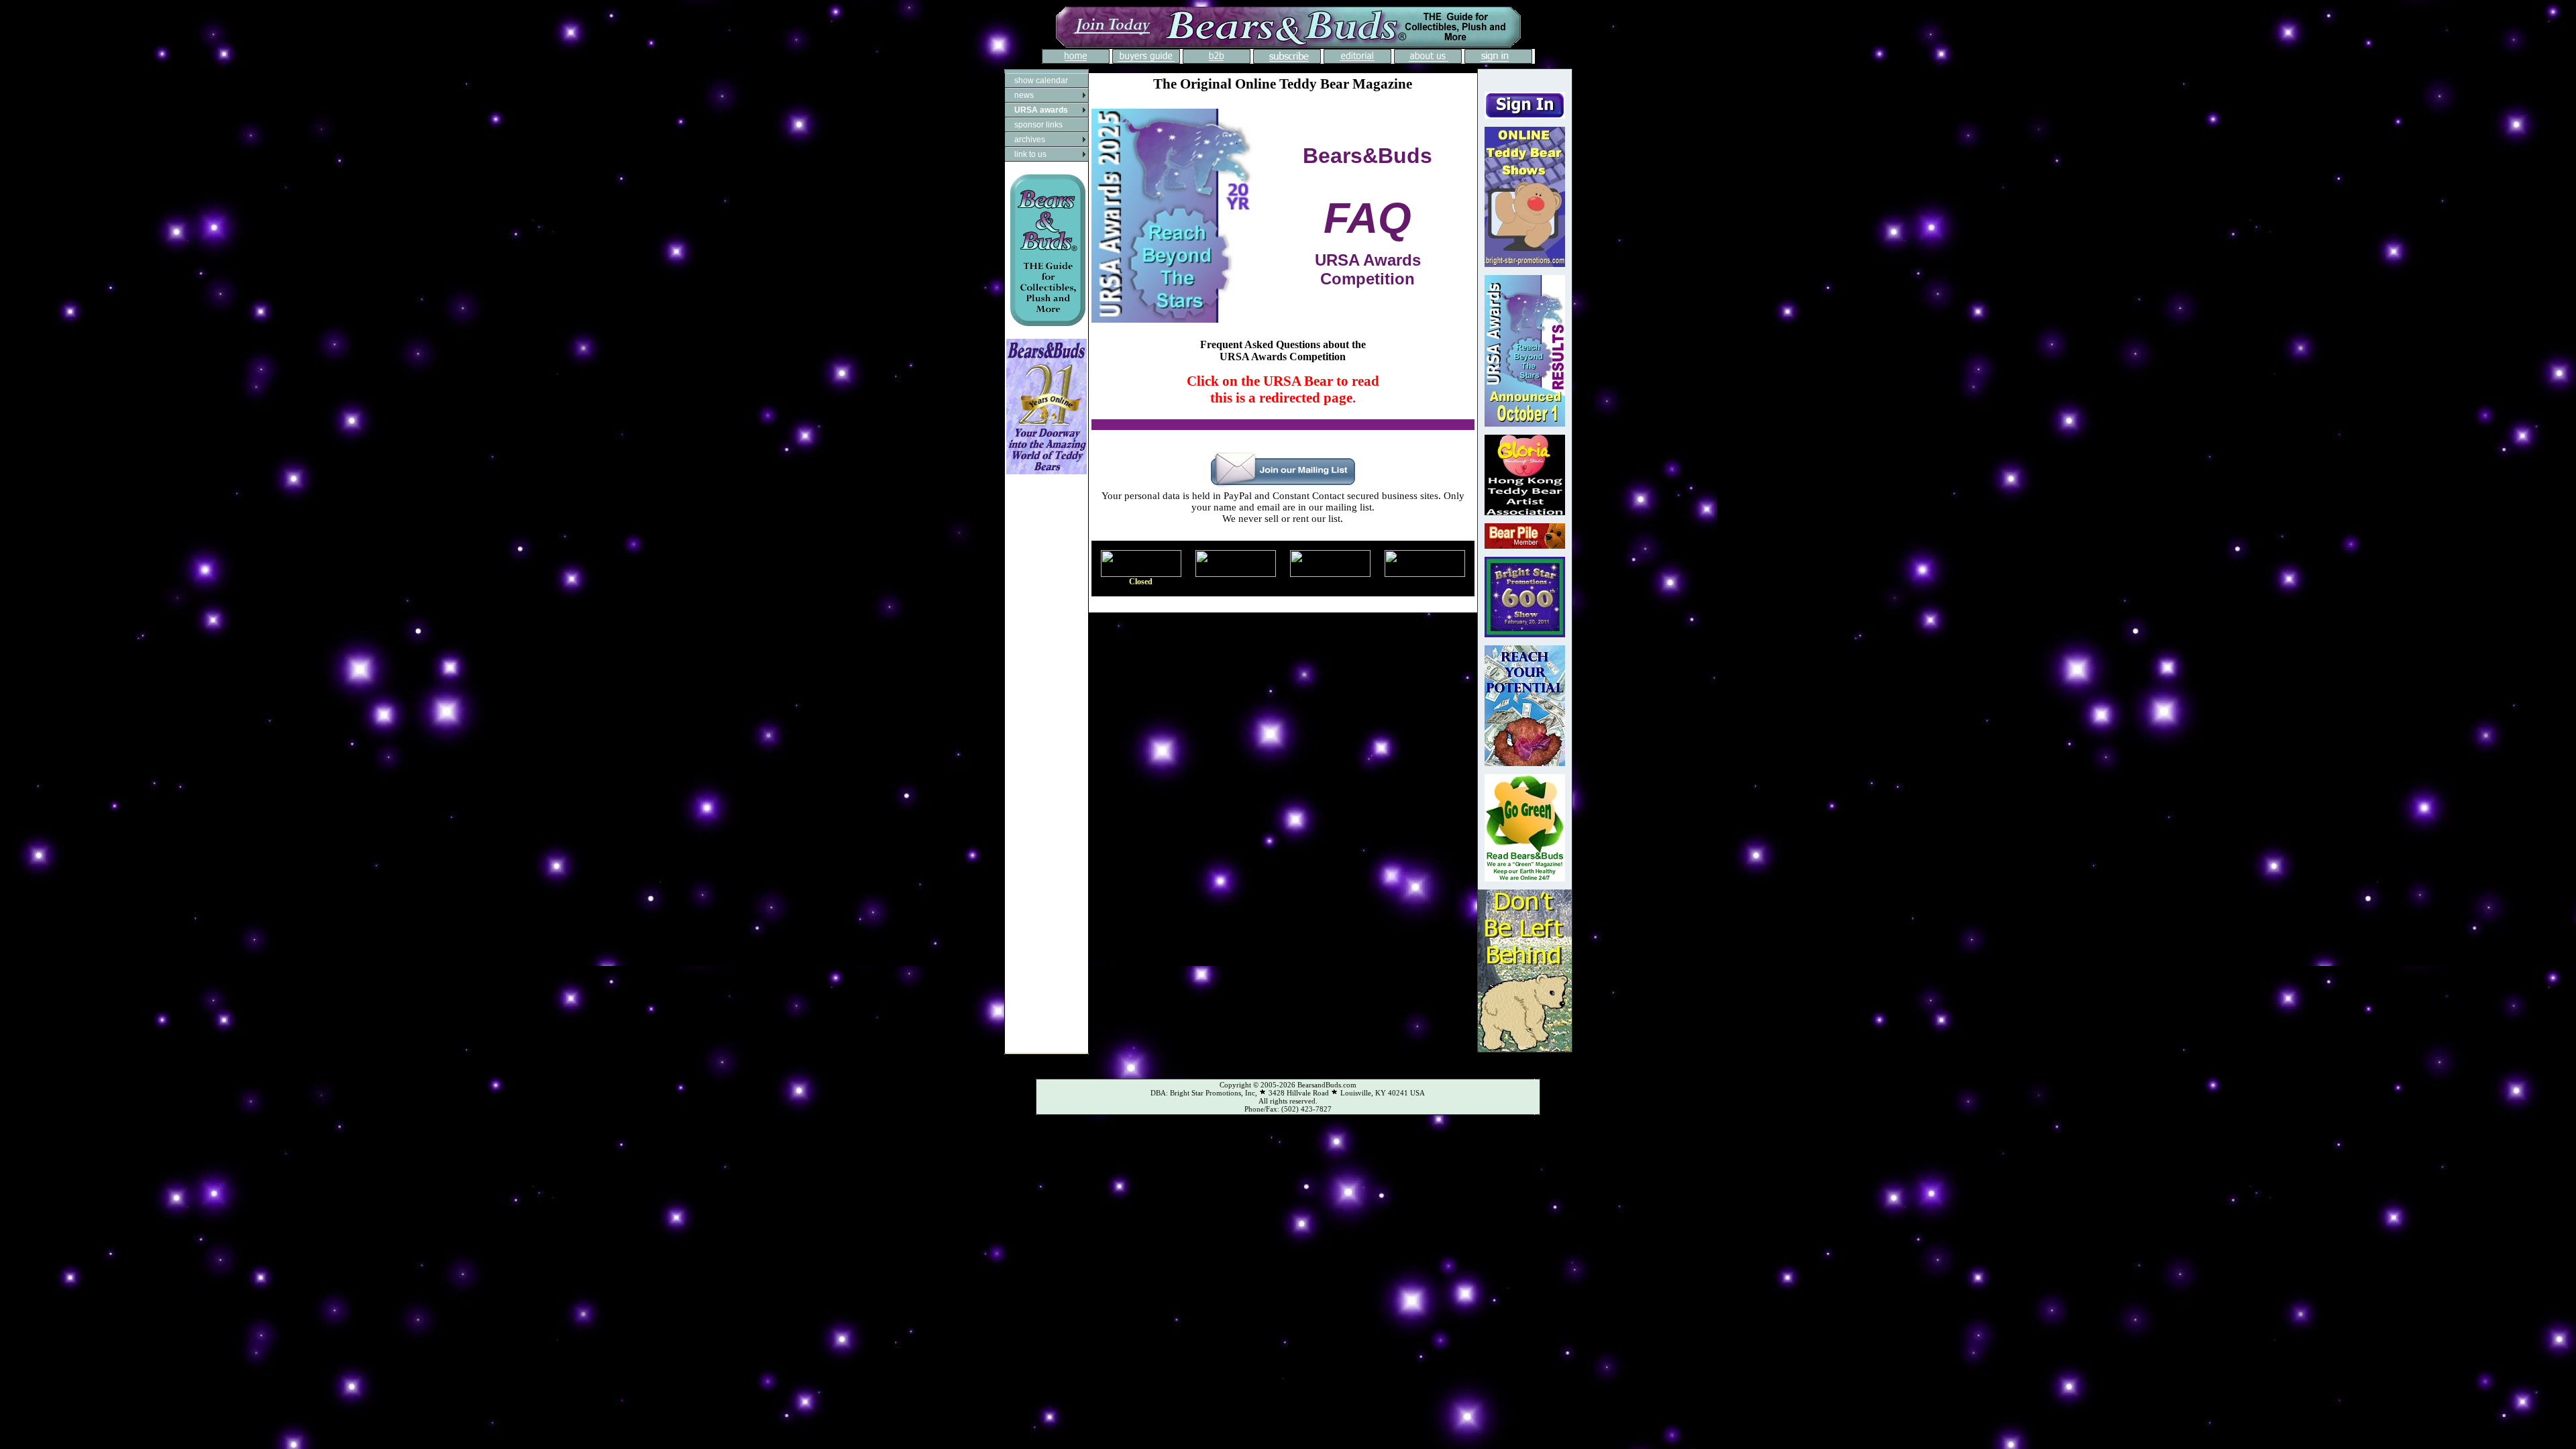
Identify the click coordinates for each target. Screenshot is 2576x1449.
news (1024, 95)
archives (1030, 140)
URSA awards (1041, 110)
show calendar (1041, 80)
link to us (1030, 154)
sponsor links (1038, 125)
